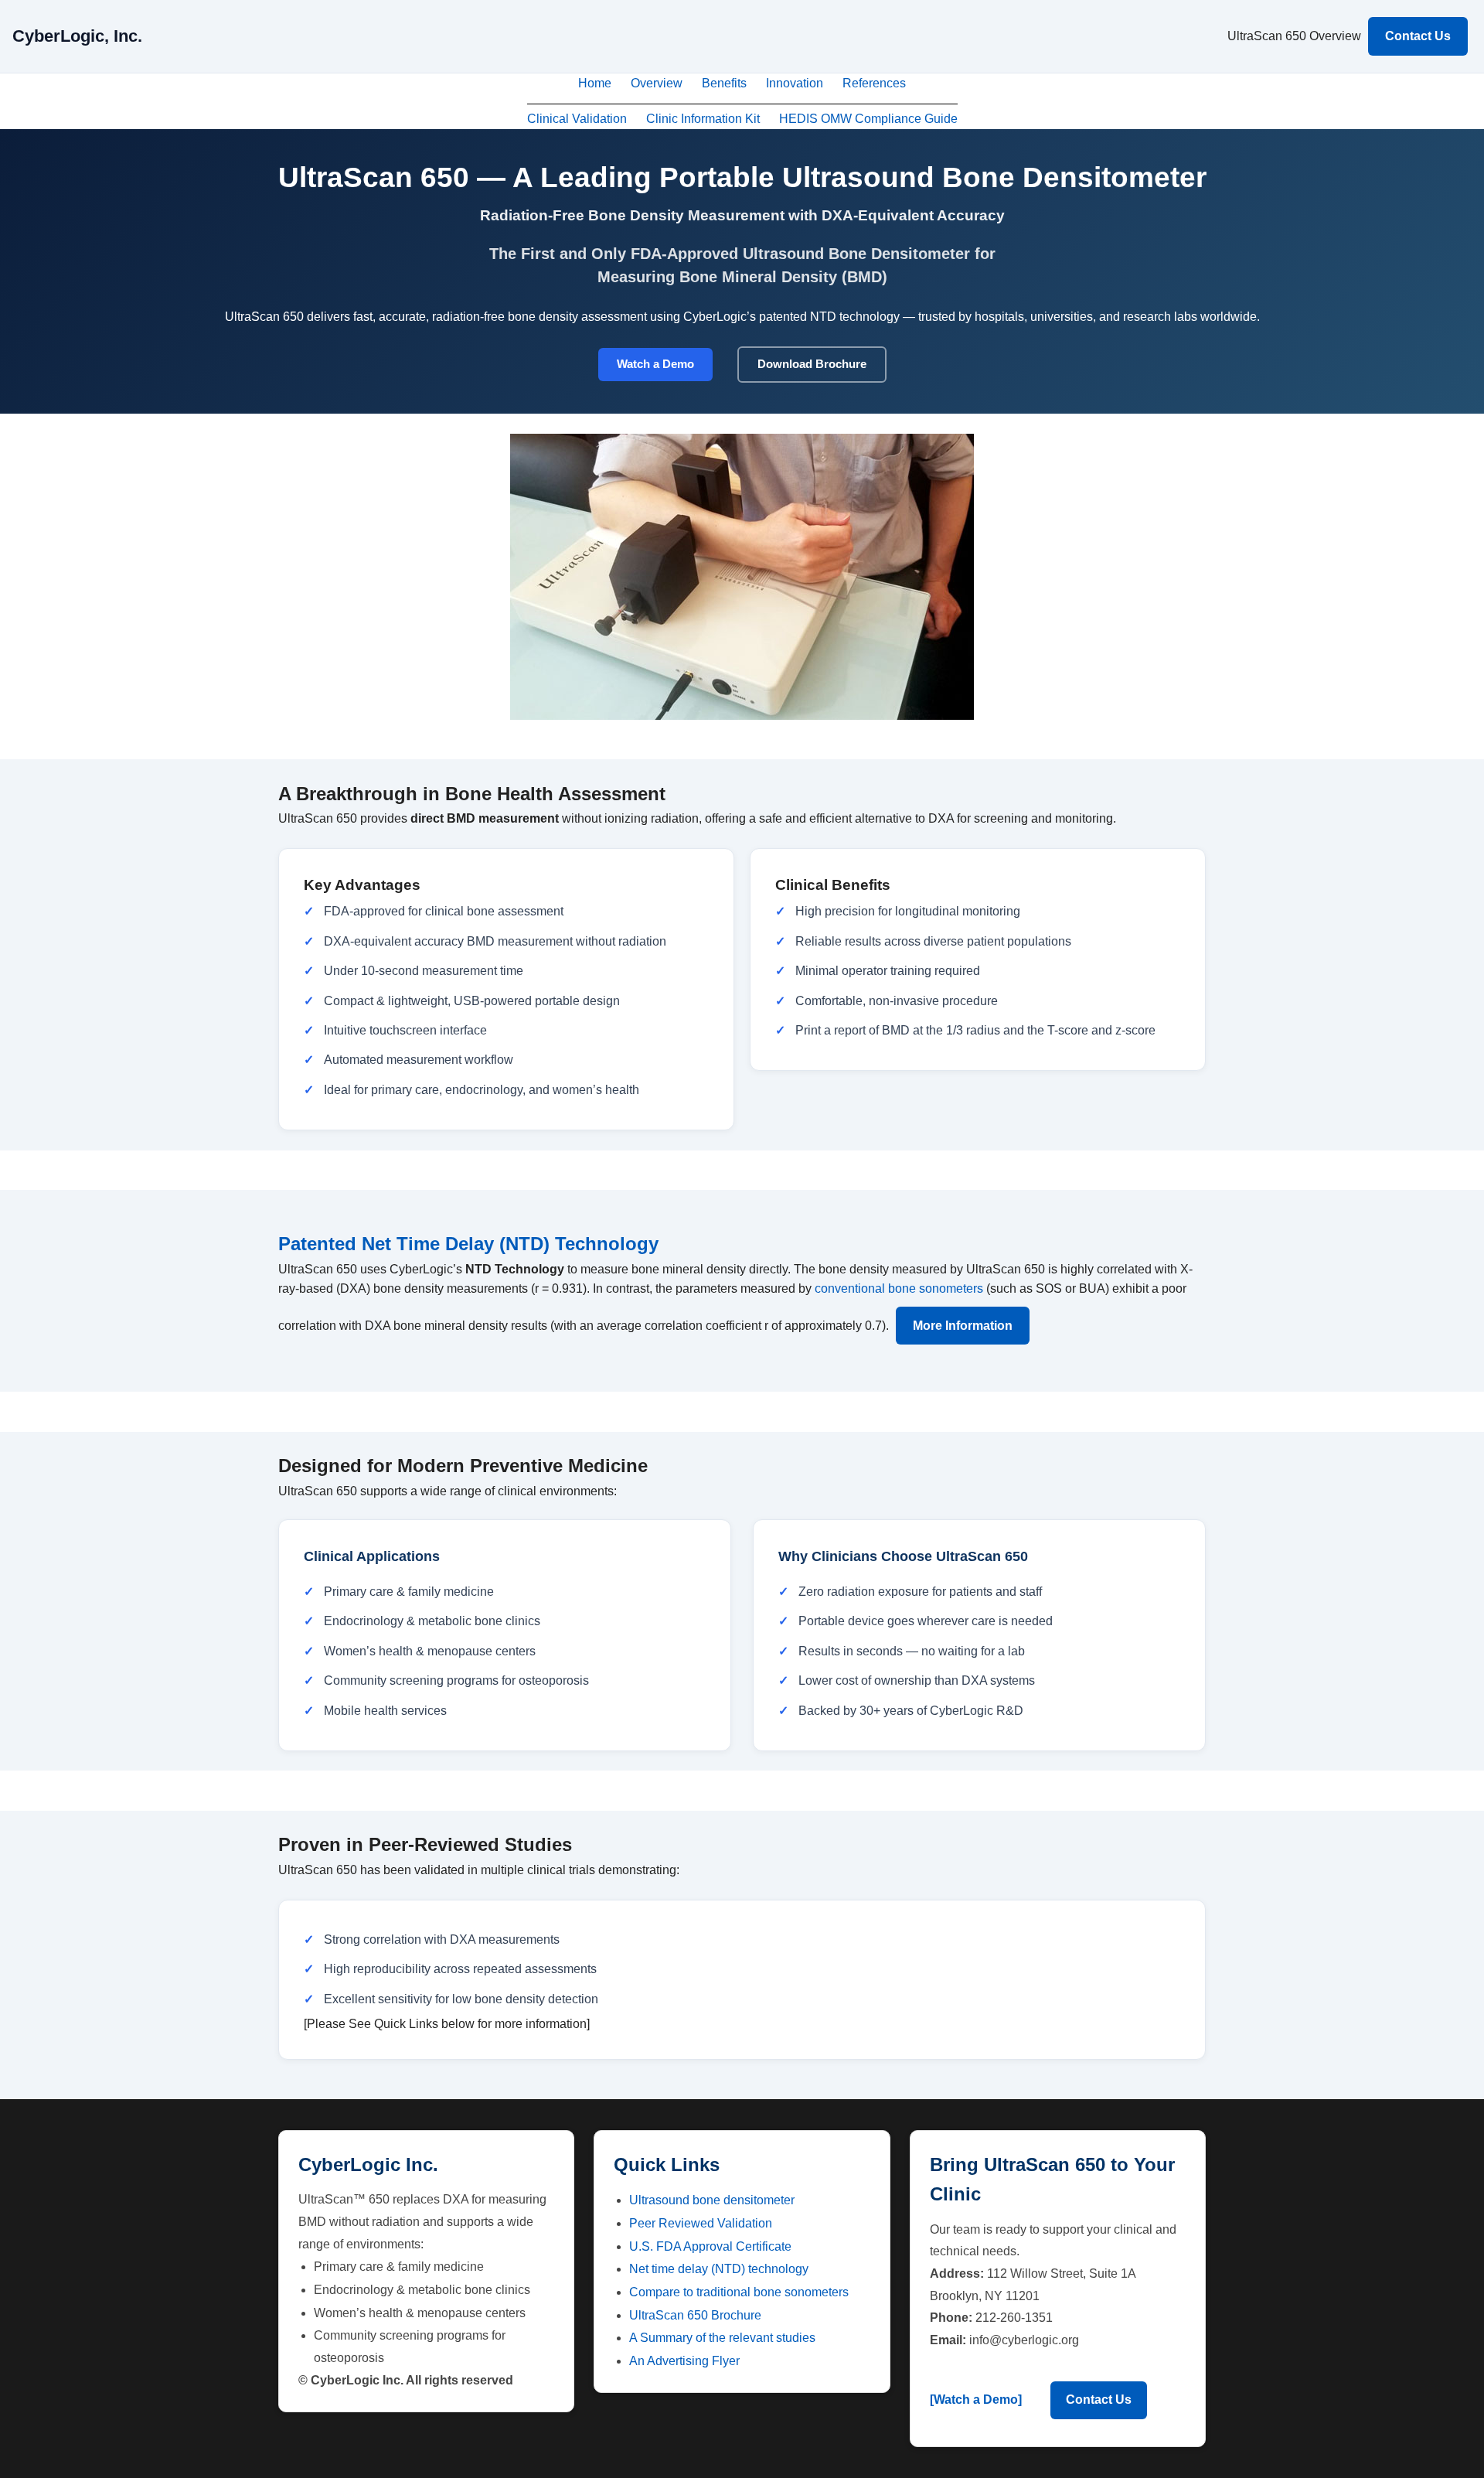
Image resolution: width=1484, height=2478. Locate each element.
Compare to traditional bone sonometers (739, 2292)
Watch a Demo (655, 364)
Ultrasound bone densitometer (712, 2200)
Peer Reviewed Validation (701, 2223)
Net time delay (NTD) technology (719, 2269)
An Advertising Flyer (684, 2361)
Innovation (795, 83)
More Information (963, 1326)
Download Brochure (812, 364)
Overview (657, 83)
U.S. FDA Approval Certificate (710, 2246)
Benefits (724, 83)
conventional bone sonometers (899, 1288)
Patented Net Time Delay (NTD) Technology (468, 1244)
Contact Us (1418, 36)
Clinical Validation (577, 119)
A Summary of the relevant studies (722, 2338)
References (874, 83)
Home (595, 83)
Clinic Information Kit (703, 119)
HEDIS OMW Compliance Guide (868, 119)
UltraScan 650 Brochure (695, 2315)
